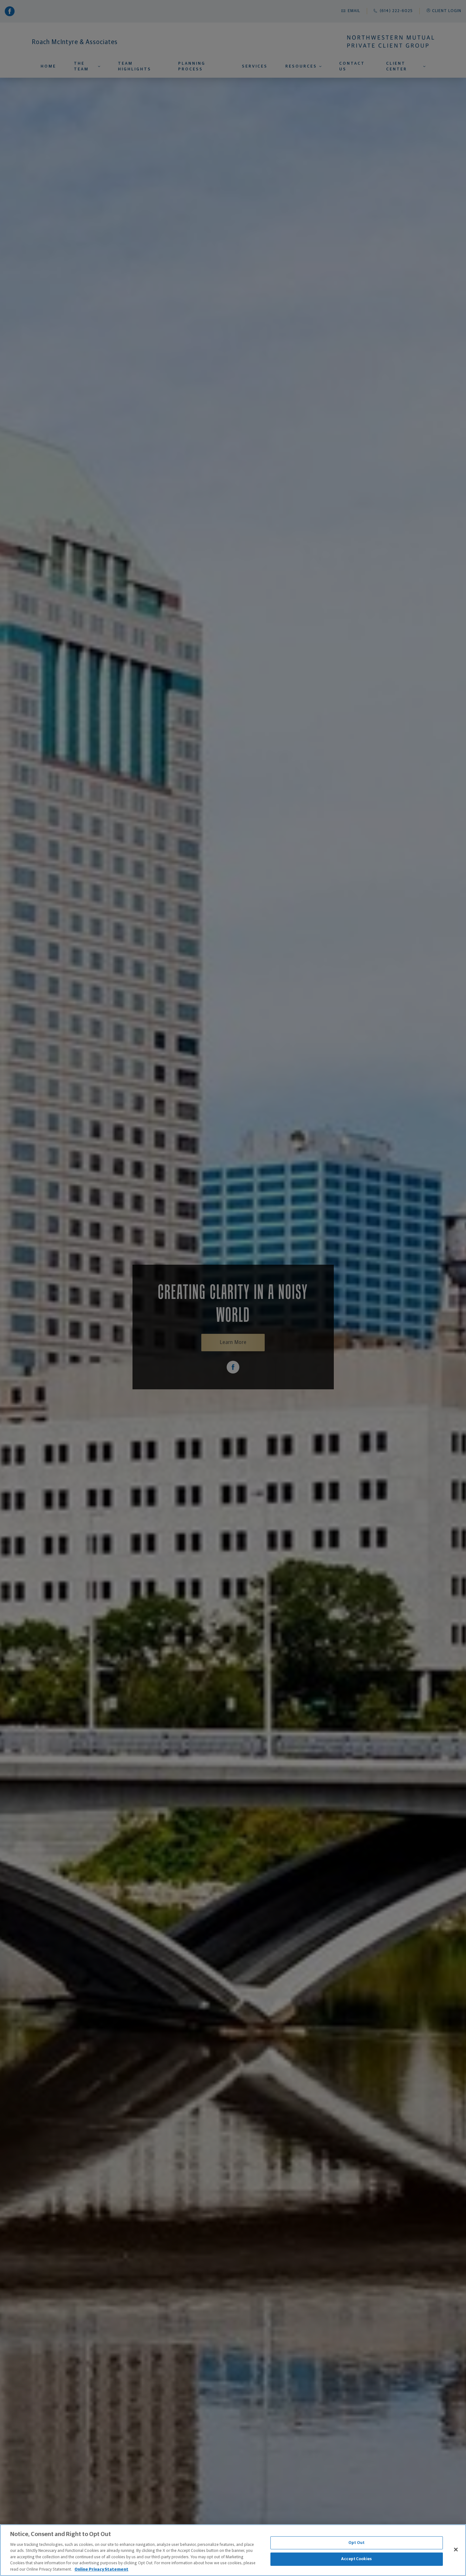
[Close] (456, 2549)
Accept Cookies (356, 2559)
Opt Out (356, 2543)
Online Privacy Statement (101, 2569)
